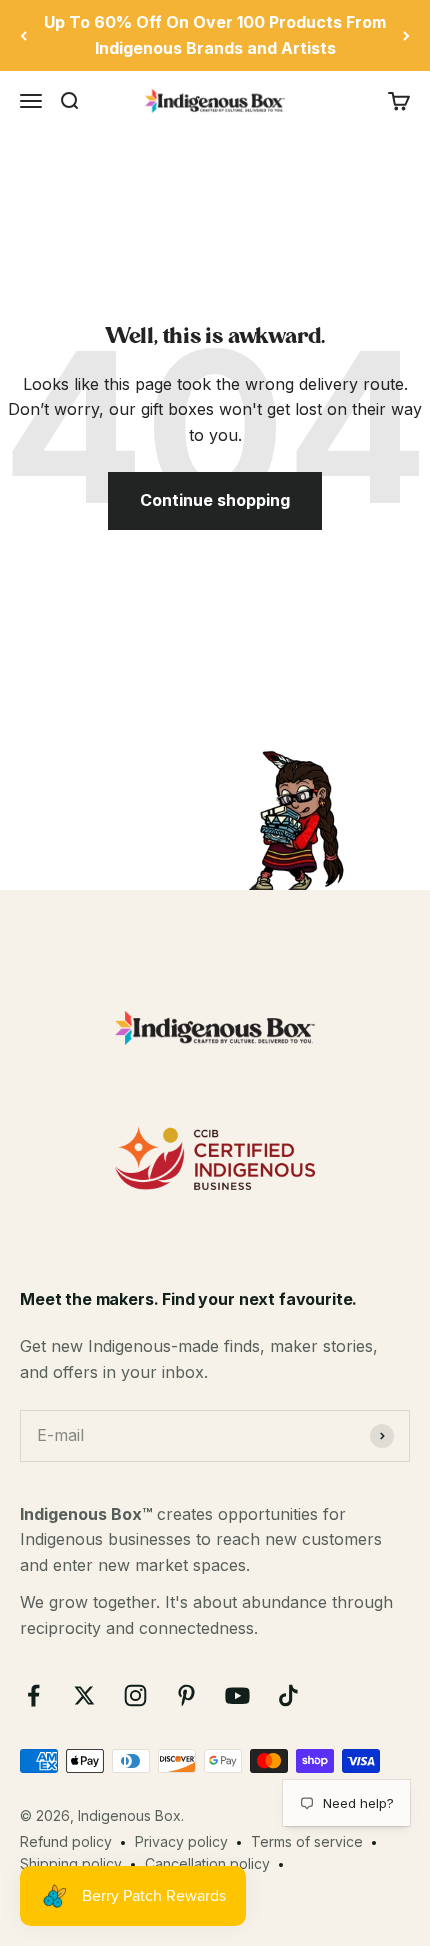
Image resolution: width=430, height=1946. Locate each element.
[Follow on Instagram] (135, 1695)
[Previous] (23, 35)
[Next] (406, 35)
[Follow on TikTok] (288, 1695)
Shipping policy (71, 1863)
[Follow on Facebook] (33, 1695)
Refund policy (66, 1841)
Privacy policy (181, 1841)
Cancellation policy (207, 1863)
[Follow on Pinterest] (186, 1695)
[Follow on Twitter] (84, 1695)
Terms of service (307, 1841)
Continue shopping (215, 500)
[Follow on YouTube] (237, 1695)
